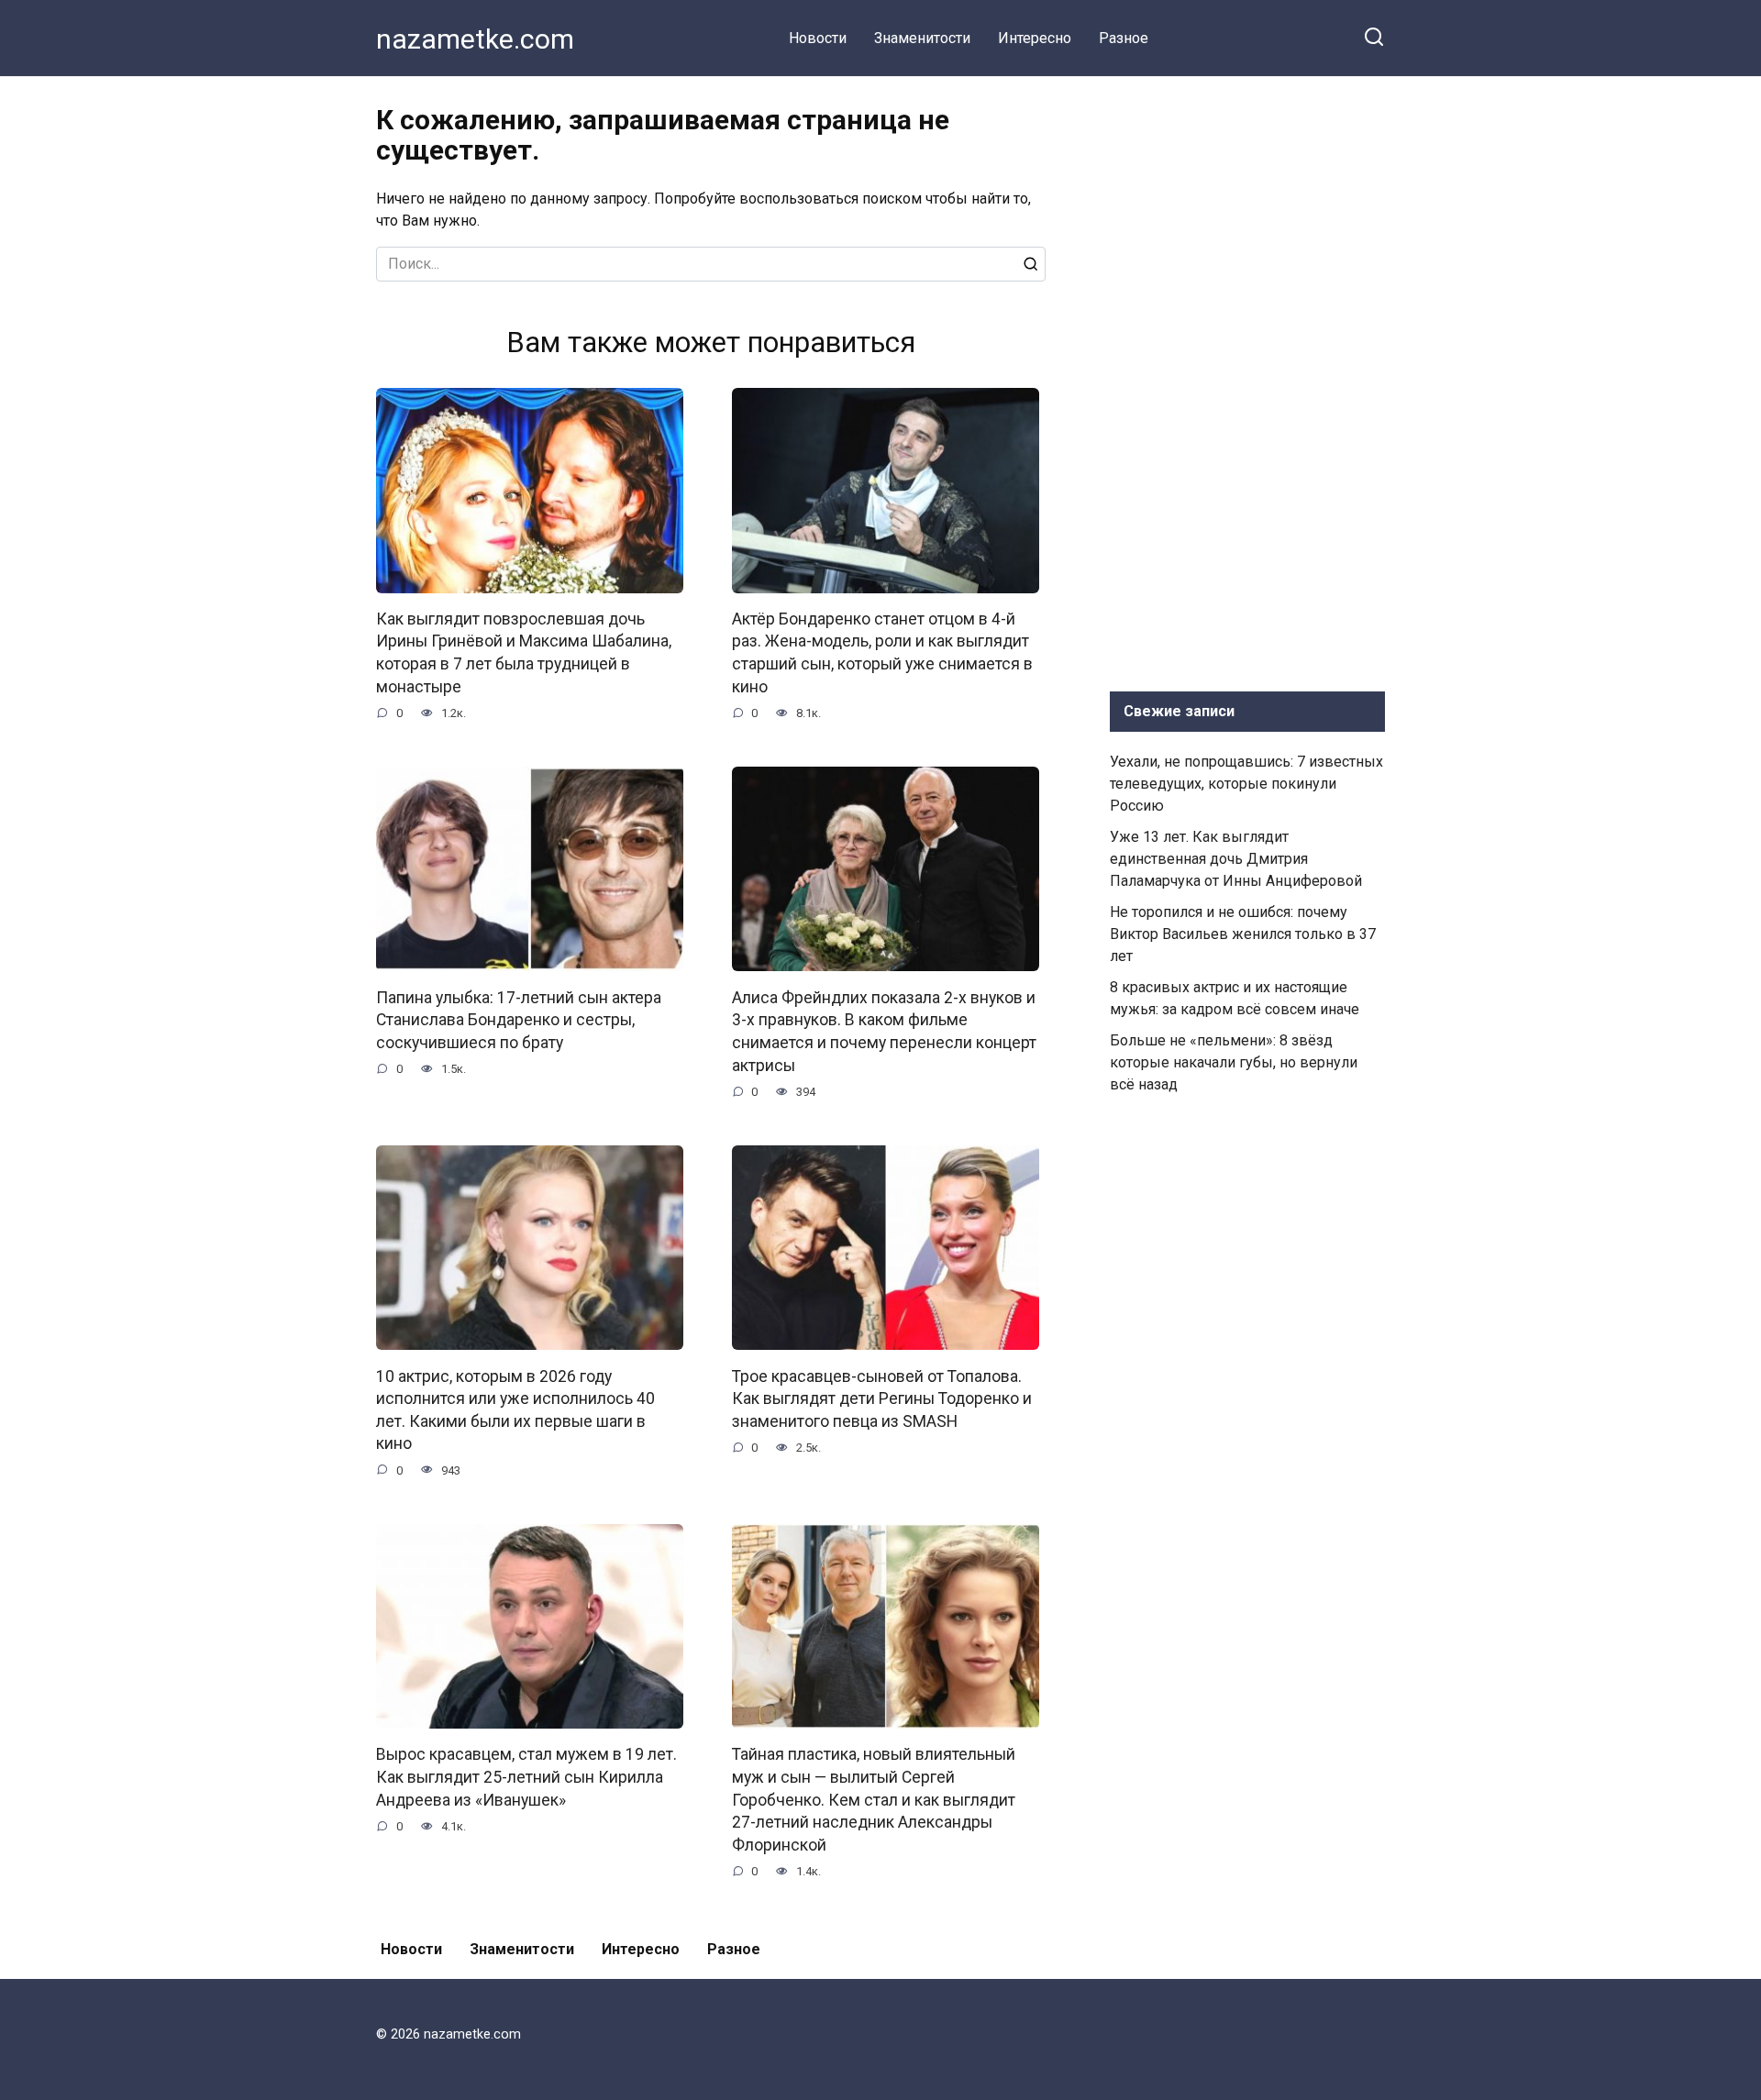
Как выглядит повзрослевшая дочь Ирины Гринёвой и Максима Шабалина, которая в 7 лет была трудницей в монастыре (524, 653)
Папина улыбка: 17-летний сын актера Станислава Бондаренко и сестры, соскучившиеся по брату (519, 1019)
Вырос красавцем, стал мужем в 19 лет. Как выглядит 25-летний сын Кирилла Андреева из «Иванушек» (526, 1777)
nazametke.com (475, 39)
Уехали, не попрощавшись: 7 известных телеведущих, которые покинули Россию (1246, 784)
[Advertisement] (1247, 380)
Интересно (1035, 38)
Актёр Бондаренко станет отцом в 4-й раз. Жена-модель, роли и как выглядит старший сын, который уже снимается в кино (882, 653)
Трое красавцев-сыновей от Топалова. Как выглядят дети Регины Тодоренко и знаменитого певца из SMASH (882, 1398)
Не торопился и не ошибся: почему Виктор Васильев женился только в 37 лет (1243, 934)
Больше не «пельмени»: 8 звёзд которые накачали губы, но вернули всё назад (1234, 1062)
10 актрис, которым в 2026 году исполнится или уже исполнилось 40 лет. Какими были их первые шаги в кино (515, 1409)
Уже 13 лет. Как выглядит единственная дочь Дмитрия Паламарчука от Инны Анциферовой (1236, 859)
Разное (1124, 38)
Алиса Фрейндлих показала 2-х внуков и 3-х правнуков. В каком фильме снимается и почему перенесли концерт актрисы (884, 1031)
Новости (818, 38)
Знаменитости (922, 38)
